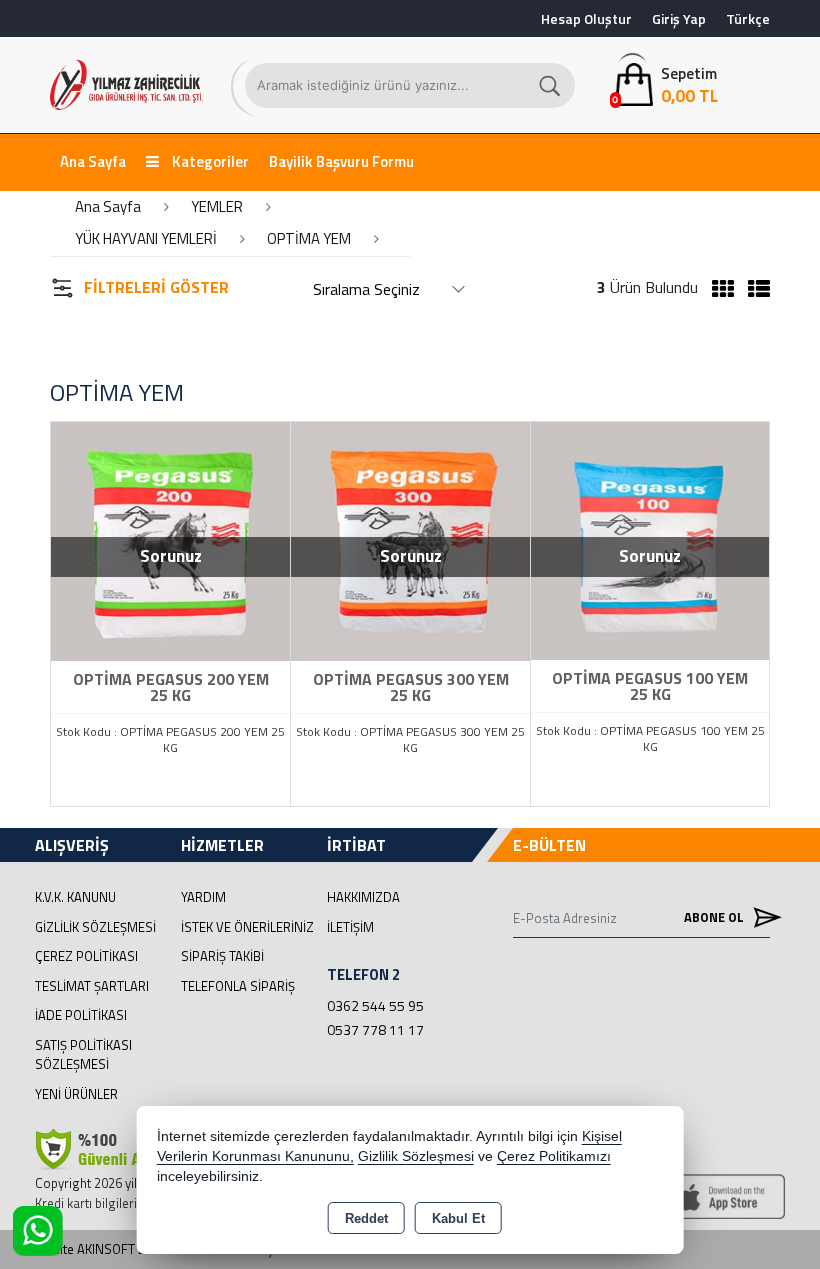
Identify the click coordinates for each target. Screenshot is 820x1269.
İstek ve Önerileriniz (247, 927)
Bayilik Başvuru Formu (341, 161)
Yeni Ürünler (76, 1094)
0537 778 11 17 (375, 1029)
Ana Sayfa (93, 161)
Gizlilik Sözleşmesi (95, 927)
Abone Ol (715, 917)
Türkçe (748, 18)
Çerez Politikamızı (554, 1156)
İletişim (350, 927)
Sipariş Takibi (222, 956)
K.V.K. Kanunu (75, 897)
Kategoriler (209, 161)
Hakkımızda (363, 897)
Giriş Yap (679, 18)
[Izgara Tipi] (718, 289)
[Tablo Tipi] (754, 289)
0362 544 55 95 (375, 1005)
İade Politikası (81, 1015)
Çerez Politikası (86, 956)
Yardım (203, 897)
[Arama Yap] (551, 85)
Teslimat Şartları (92, 986)
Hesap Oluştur (586, 18)
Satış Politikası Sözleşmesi (83, 1055)
